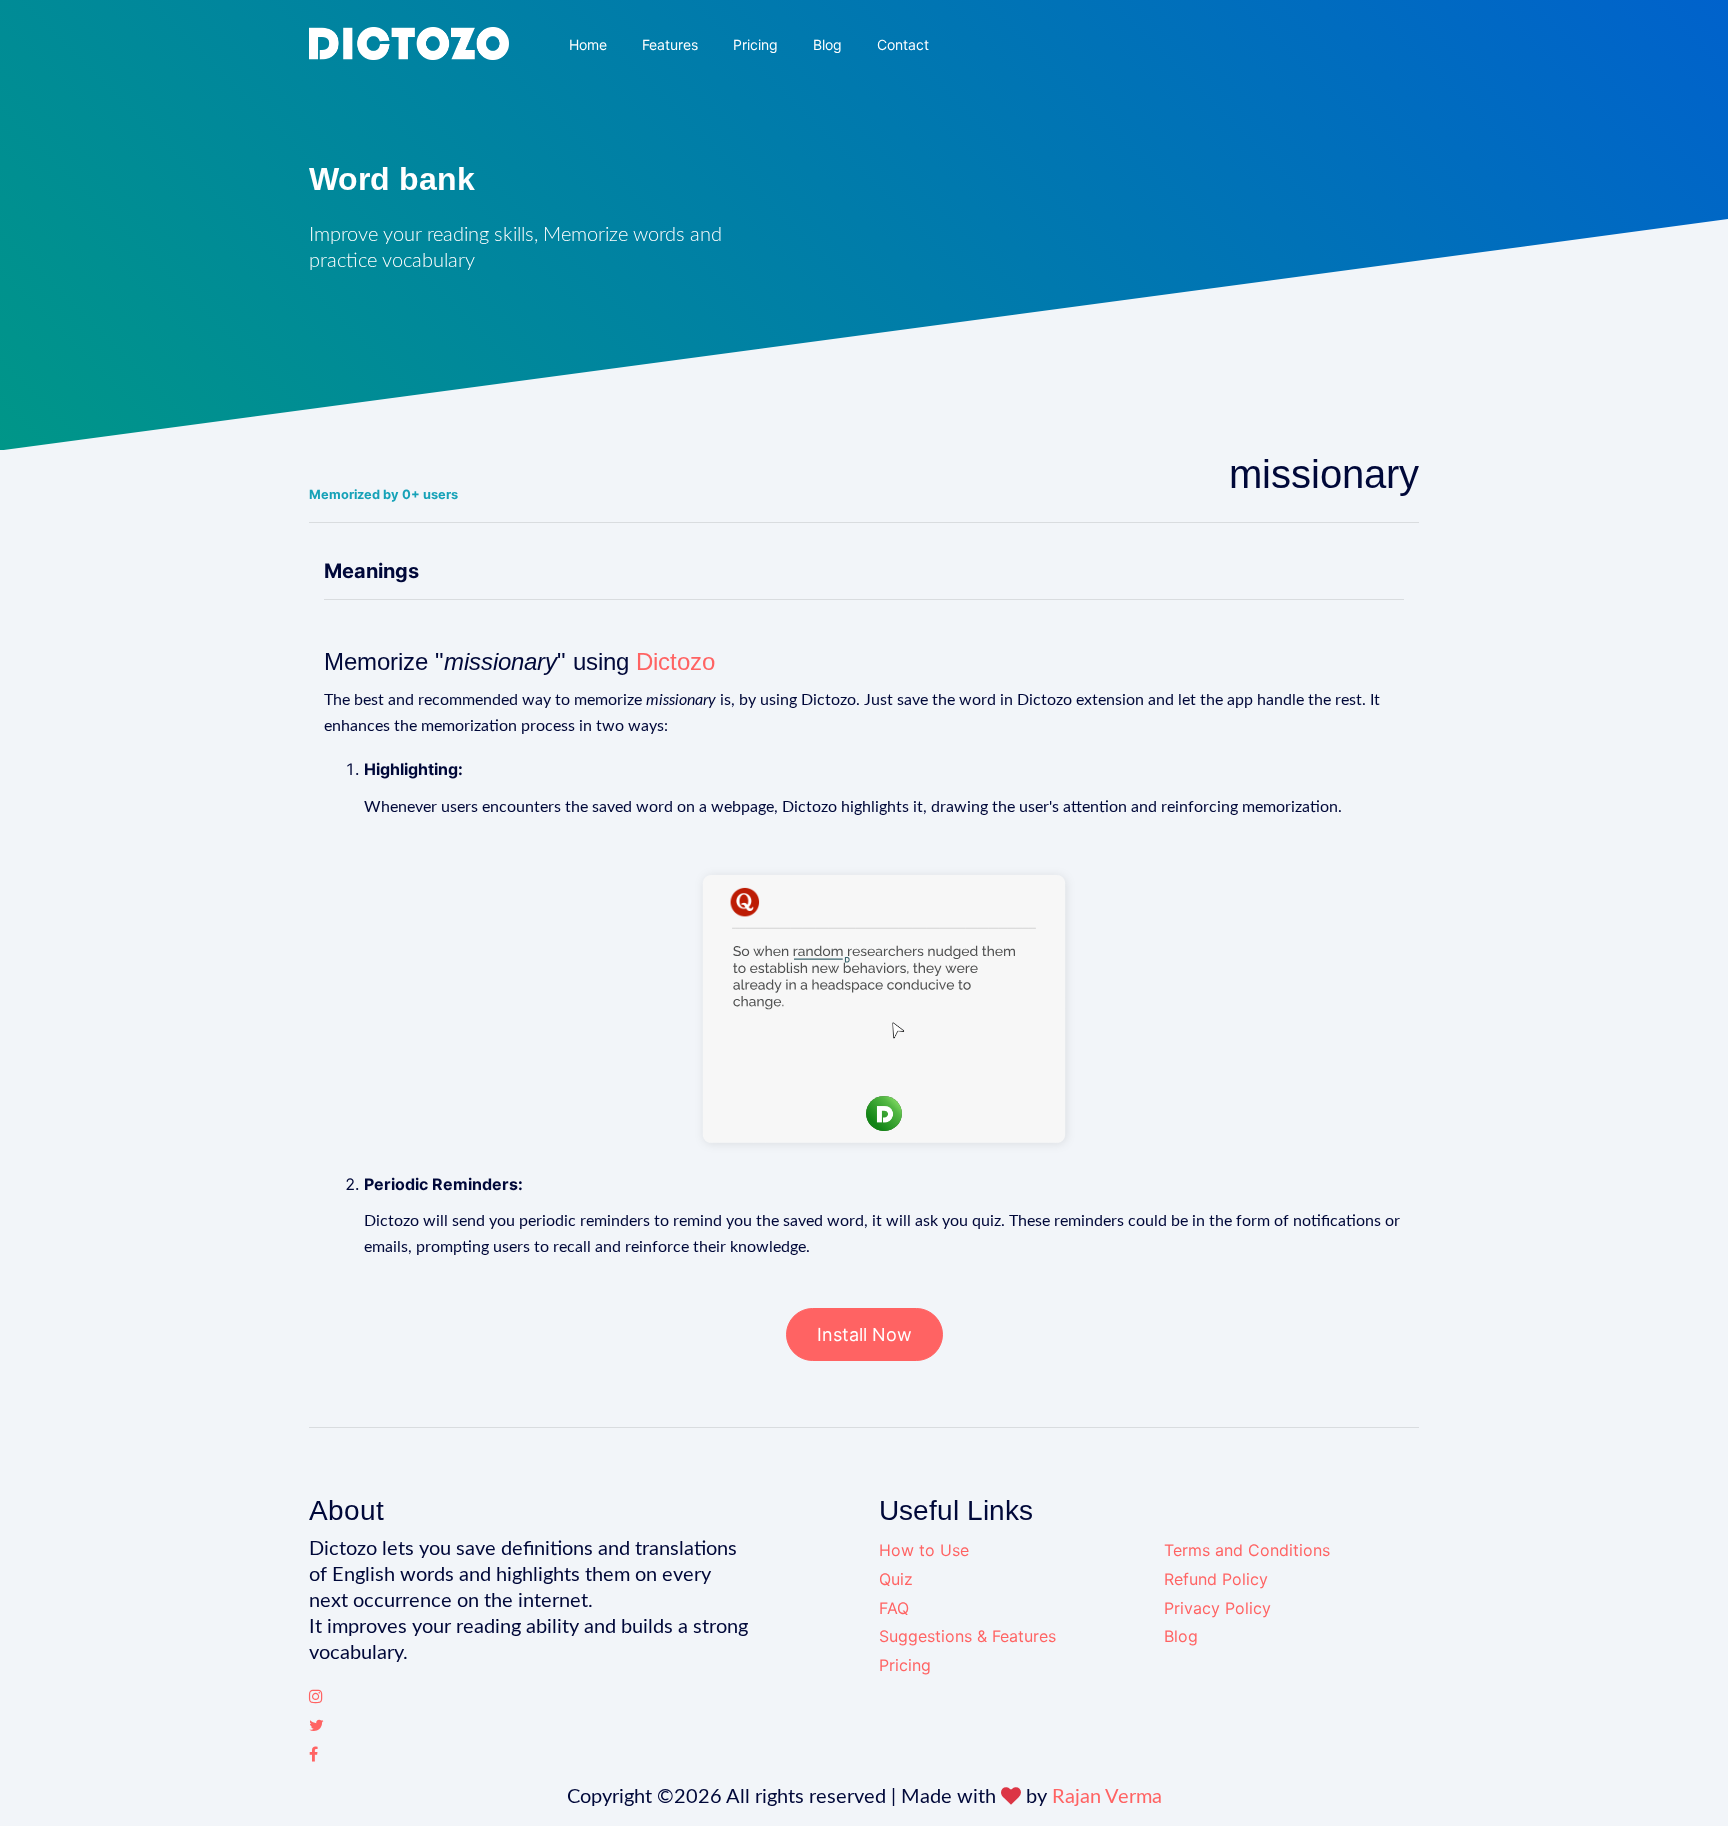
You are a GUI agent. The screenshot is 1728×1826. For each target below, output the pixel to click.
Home (588, 44)
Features (670, 44)
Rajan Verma (1107, 1797)
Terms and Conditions (1247, 1550)
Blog (827, 44)
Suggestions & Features (967, 1636)
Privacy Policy (1217, 1608)
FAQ (894, 1608)
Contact (903, 44)
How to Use (924, 1550)
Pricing (755, 44)
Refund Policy (1216, 1579)
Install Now (864, 1334)
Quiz (896, 1579)
